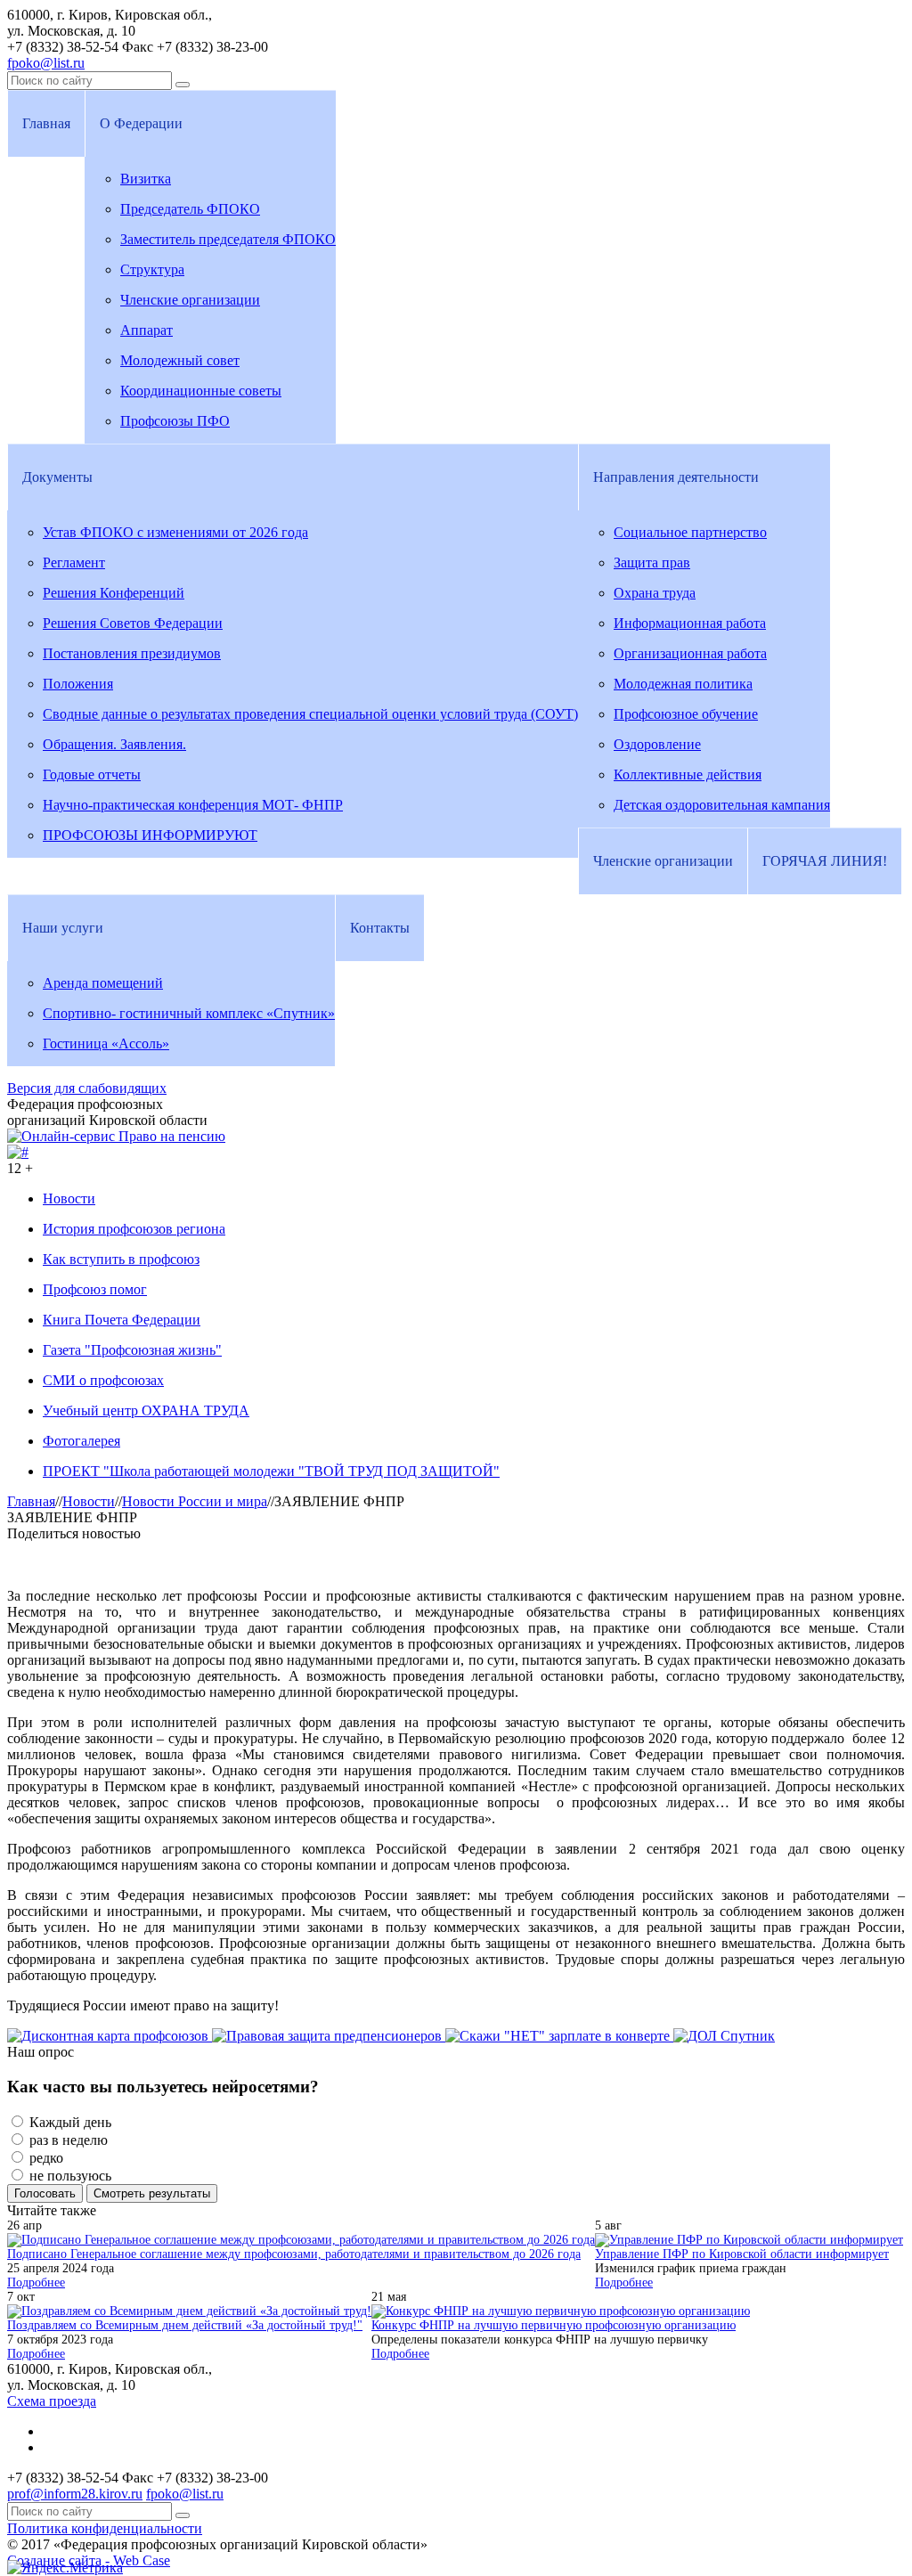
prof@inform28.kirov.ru (75, 2494)
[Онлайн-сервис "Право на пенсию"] (116, 1136)
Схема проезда (52, 2401)
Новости (89, 1501)
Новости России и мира (195, 1501)
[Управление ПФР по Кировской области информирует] (749, 2240)
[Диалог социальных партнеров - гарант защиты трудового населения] (18, 1152)
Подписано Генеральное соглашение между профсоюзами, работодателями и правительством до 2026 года (294, 2254)
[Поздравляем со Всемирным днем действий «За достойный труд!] (189, 2311)
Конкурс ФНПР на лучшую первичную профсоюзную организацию (554, 2325)
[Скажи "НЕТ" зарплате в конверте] (559, 2036)
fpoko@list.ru (46, 63)
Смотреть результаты (152, 2193)
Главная (31, 1501)
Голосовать (45, 2193)
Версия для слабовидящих (87, 1088)
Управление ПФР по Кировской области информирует (742, 2254)
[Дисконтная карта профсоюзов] (110, 2036)
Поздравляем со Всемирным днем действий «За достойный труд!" (185, 2325)
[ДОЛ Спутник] (724, 2036)
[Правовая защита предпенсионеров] (329, 2036)
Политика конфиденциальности (105, 2528)
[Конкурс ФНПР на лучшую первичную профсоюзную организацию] (561, 2311)
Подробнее (36, 2283)
